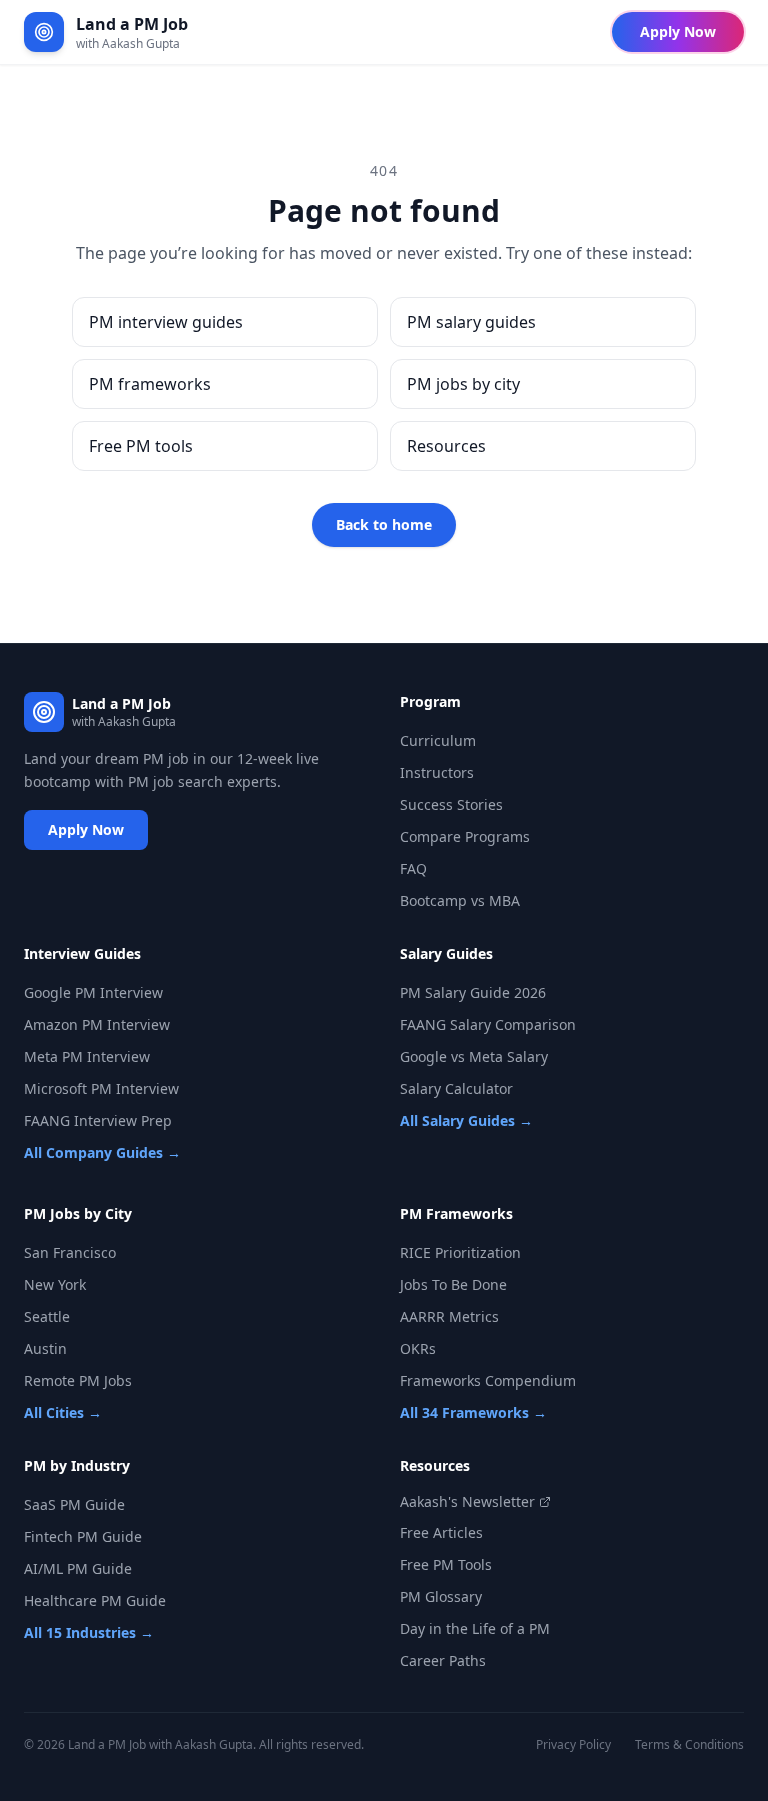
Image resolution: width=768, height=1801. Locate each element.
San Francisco (70, 1252)
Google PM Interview (93, 992)
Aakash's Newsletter (467, 1501)
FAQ (413, 868)
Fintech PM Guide (83, 1536)
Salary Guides (446, 953)
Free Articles (441, 1532)
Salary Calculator (456, 1088)
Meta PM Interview (87, 1056)
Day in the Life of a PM (475, 1628)
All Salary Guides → (466, 1120)
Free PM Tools (446, 1564)
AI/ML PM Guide (78, 1568)
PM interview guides (166, 322)
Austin (45, 1348)
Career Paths (443, 1660)
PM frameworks (150, 384)
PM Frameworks (456, 1213)
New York (55, 1284)
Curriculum (438, 740)
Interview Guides (82, 953)
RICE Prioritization (460, 1252)
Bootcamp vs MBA (460, 900)
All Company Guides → (102, 1152)
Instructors (437, 772)
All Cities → (63, 1412)
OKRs (418, 1348)
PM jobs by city (463, 384)
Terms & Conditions (689, 1745)
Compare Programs (465, 836)
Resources (446, 446)
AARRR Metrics (449, 1316)
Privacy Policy (573, 1745)
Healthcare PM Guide (95, 1600)
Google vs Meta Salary (474, 1056)
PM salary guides (471, 322)
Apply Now (678, 31)
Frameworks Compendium (488, 1380)
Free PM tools (141, 446)
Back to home (384, 524)
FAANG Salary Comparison (488, 1024)
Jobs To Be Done (453, 1284)
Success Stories (451, 804)
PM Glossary (441, 1596)
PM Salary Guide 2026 (473, 992)
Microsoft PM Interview (101, 1088)
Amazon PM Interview (97, 1024)
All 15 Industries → (89, 1632)
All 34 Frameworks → (473, 1412)
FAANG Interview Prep (98, 1120)
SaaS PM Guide (74, 1504)
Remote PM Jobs (78, 1380)
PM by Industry (77, 1465)
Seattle (47, 1316)
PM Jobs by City (78, 1213)
